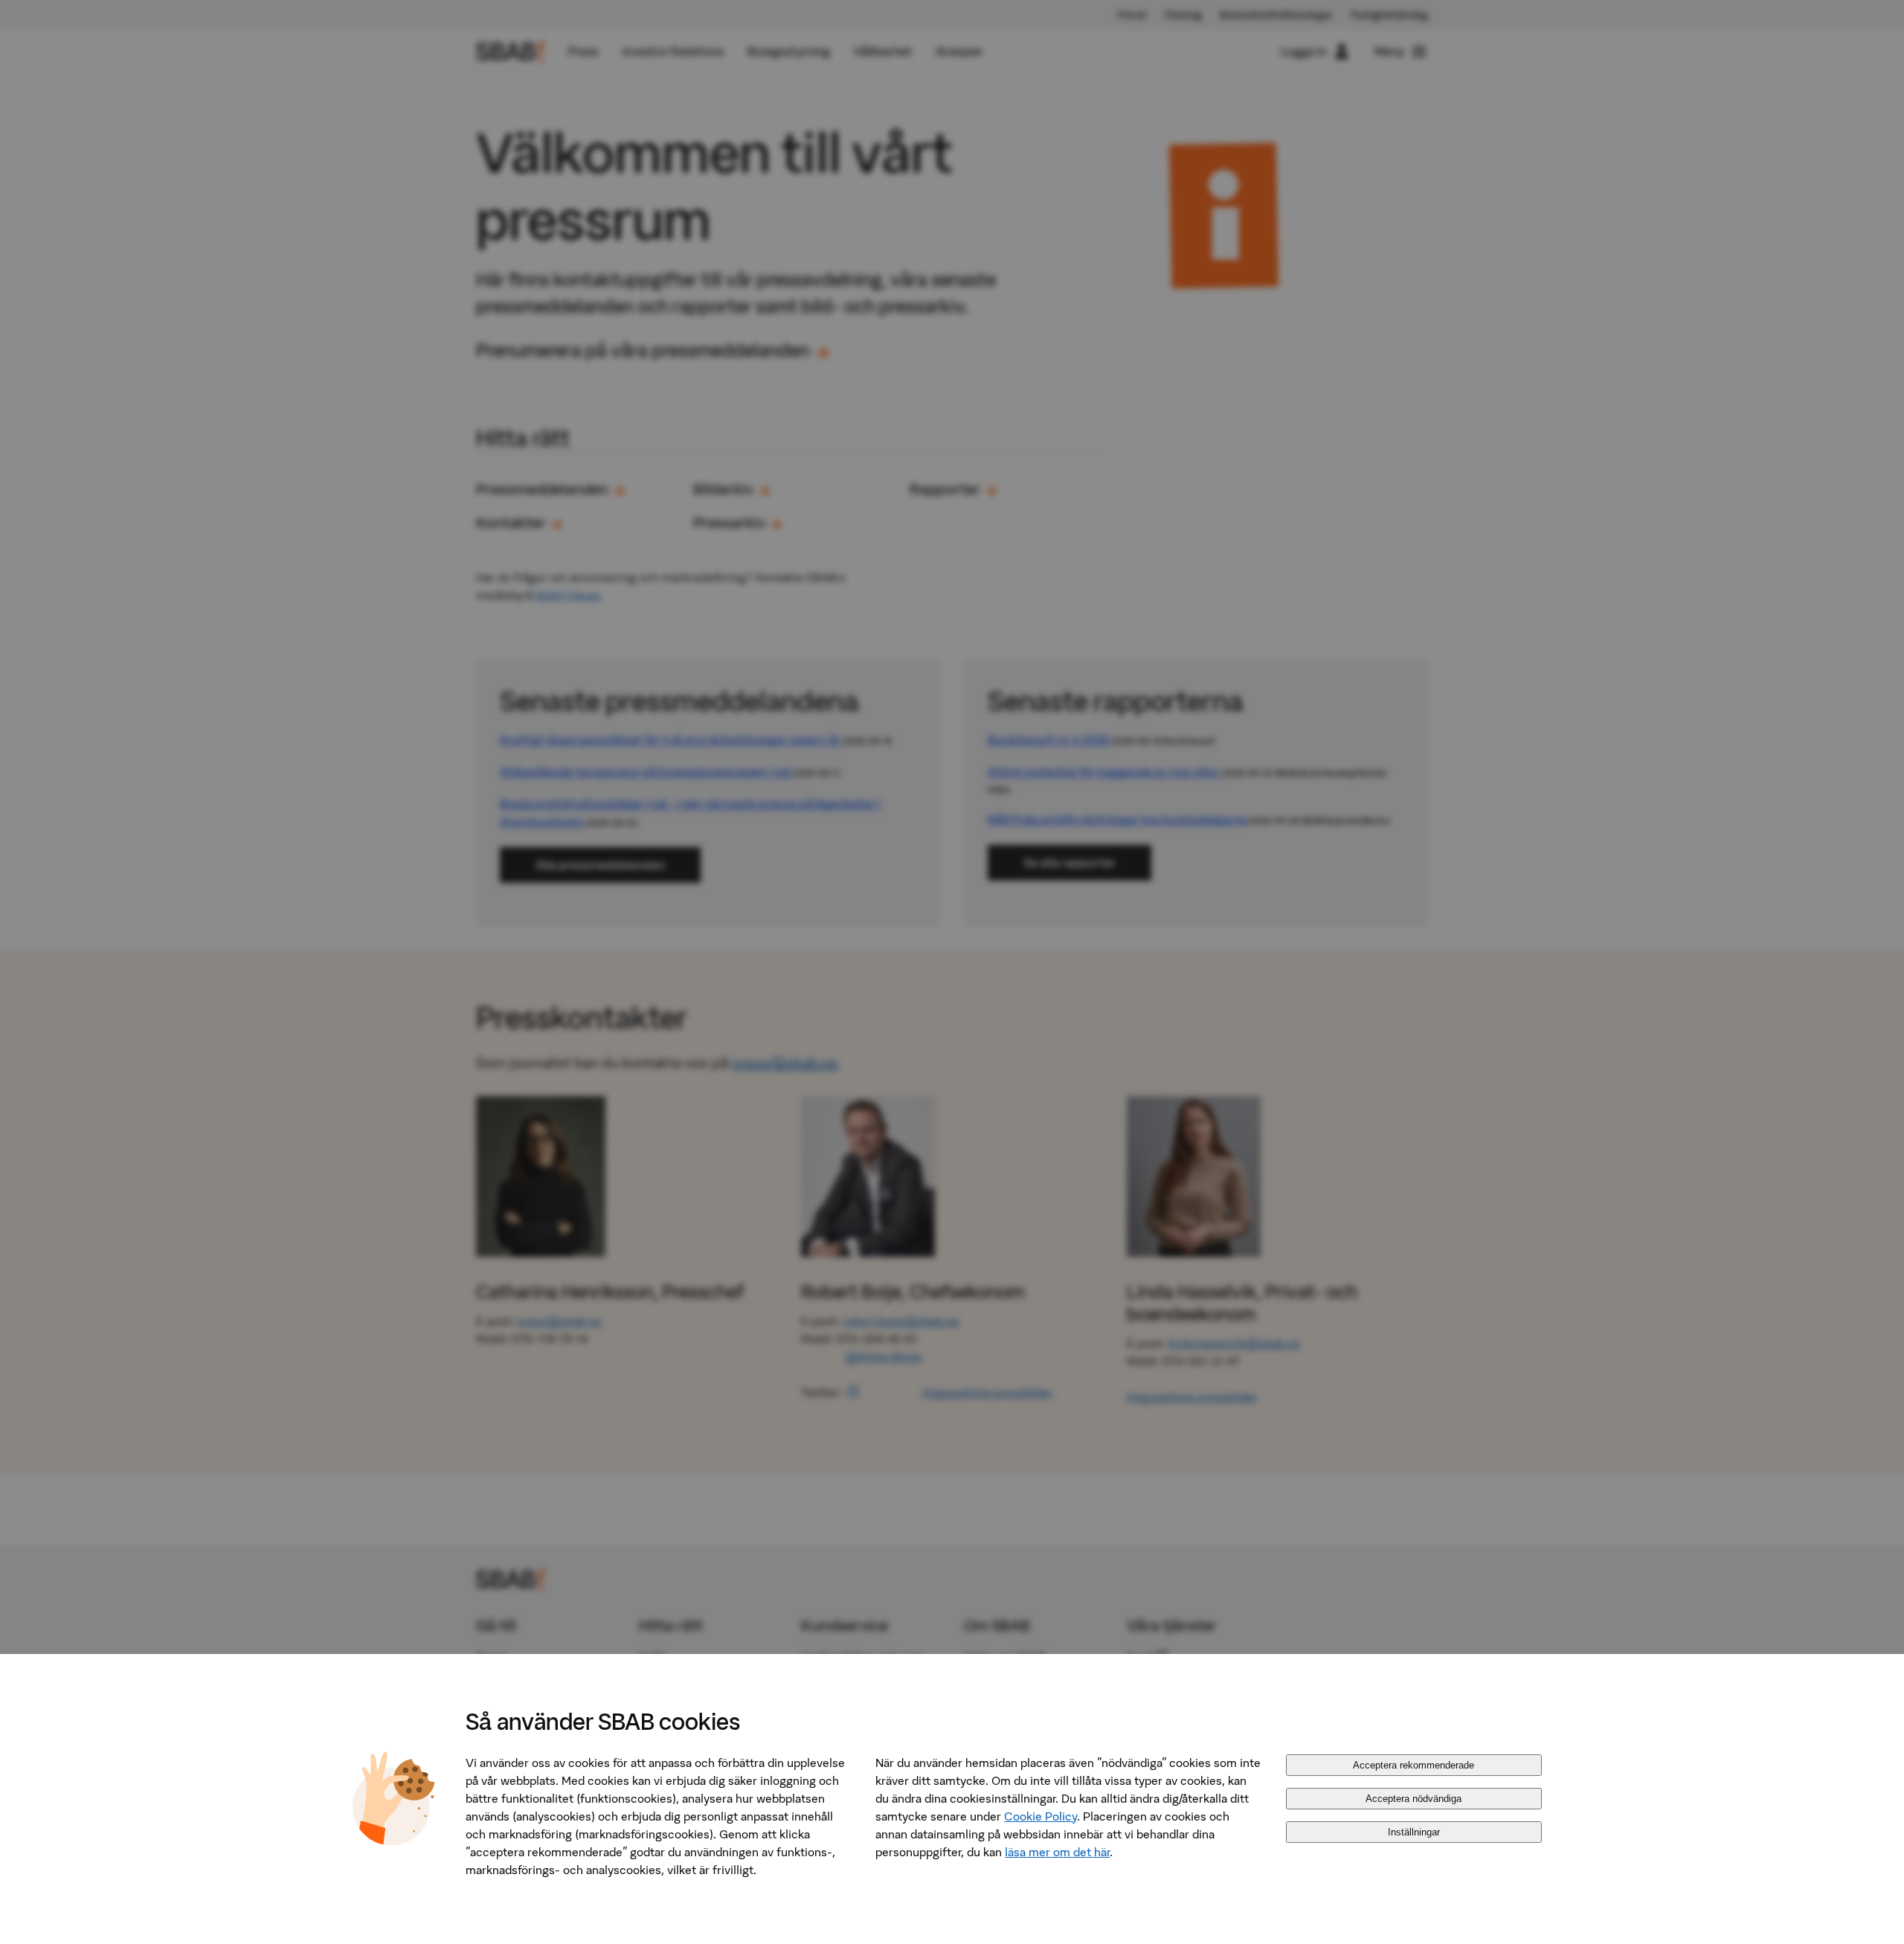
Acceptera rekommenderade (1413, 1765)
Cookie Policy (1041, 1816)
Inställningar (1414, 1832)
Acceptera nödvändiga (1413, 1799)
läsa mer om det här (1057, 1852)
